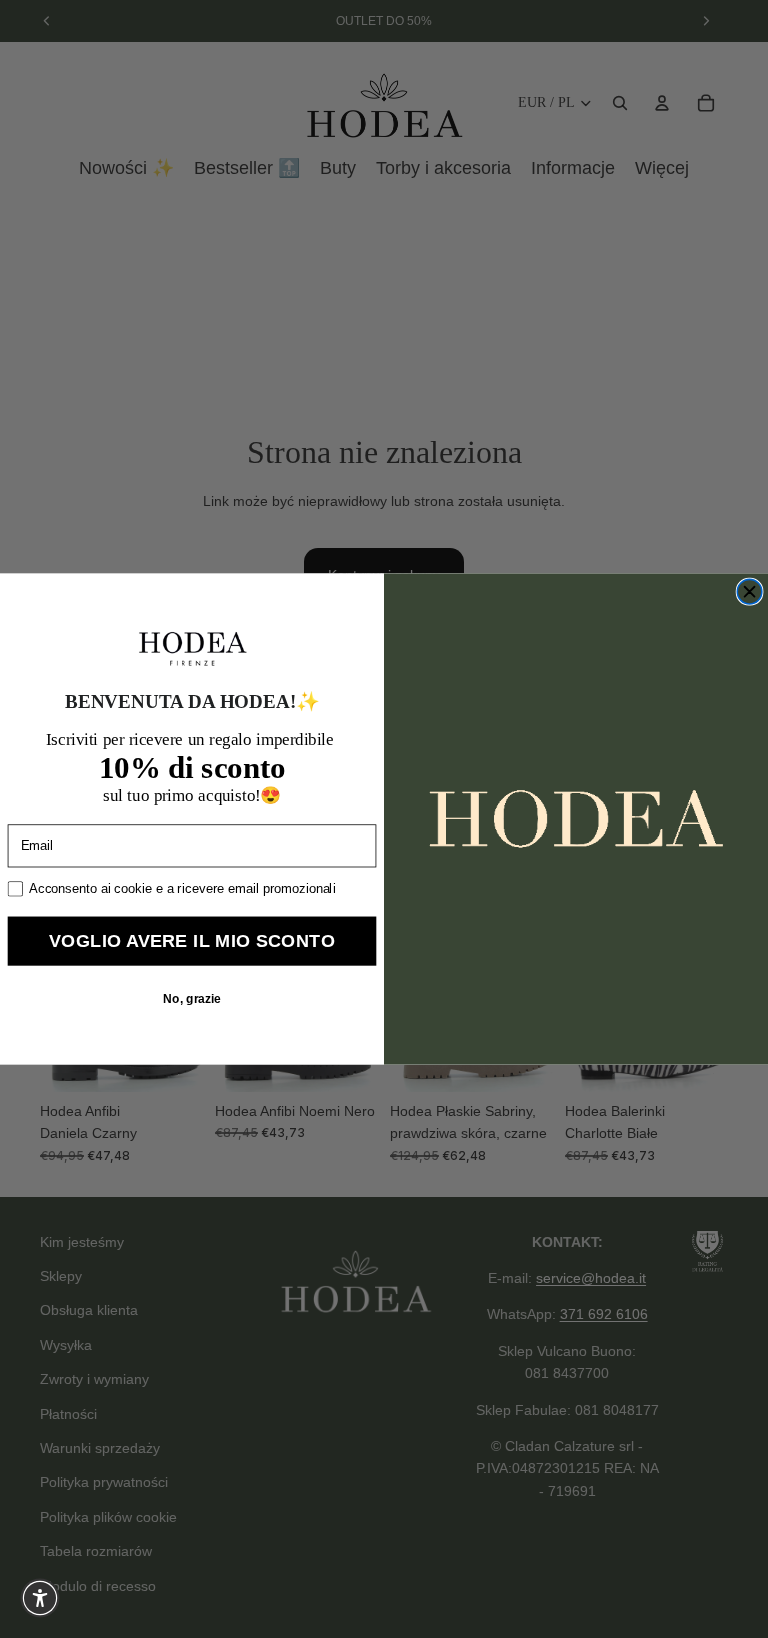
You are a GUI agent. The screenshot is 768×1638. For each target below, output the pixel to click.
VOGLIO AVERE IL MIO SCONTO (192, 940)
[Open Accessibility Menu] (40, 1598)
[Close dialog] (749, 591)
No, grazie (192, 998)
